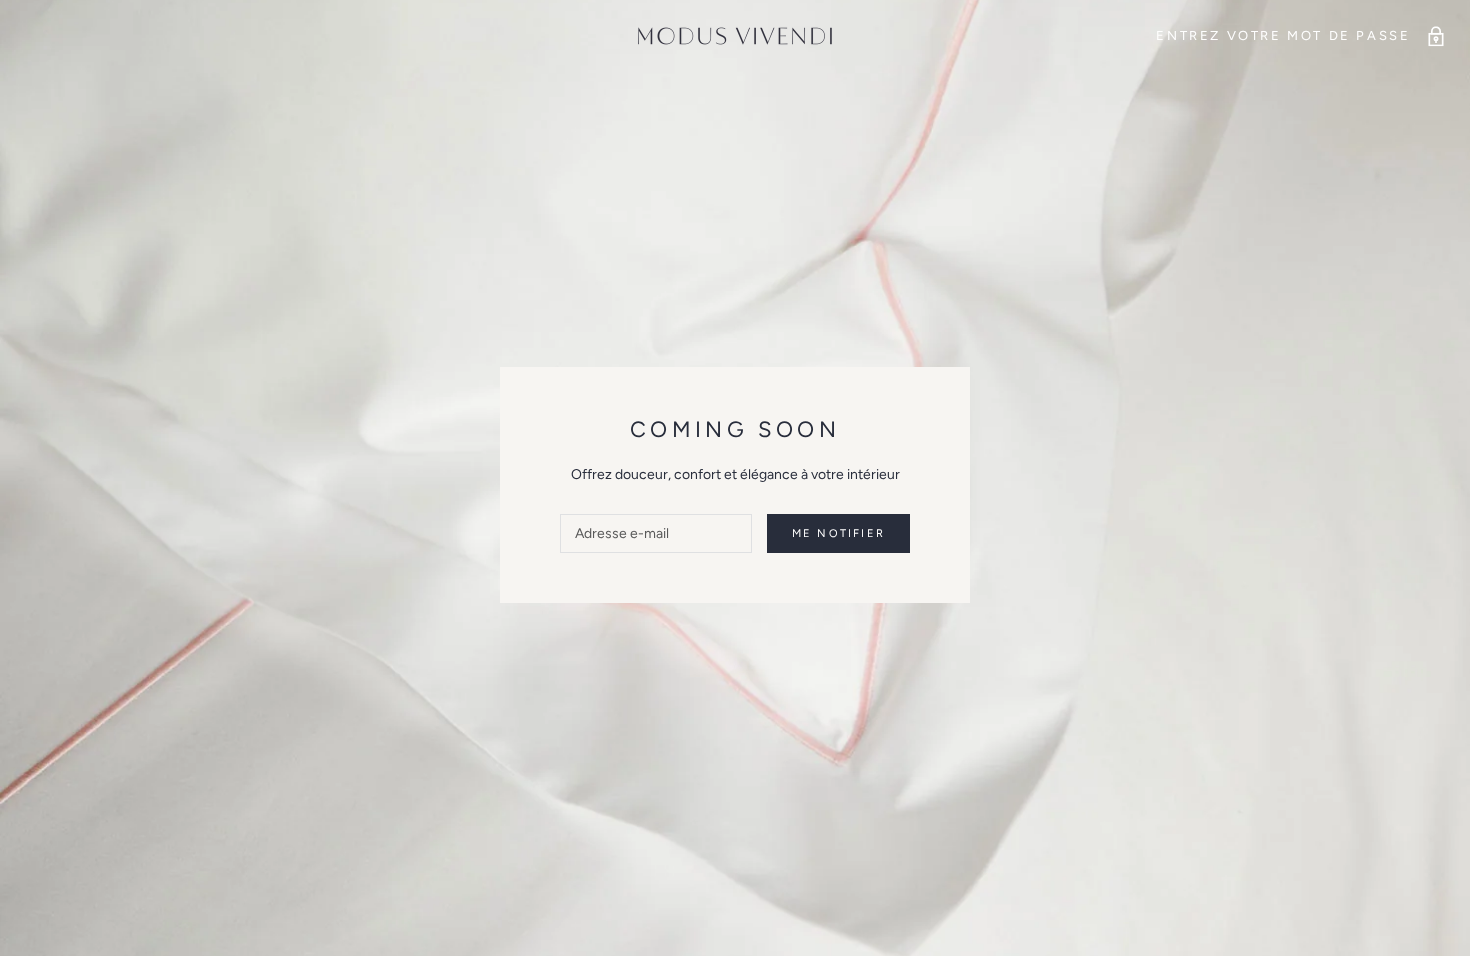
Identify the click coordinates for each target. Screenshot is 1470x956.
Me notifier (838, 533)
